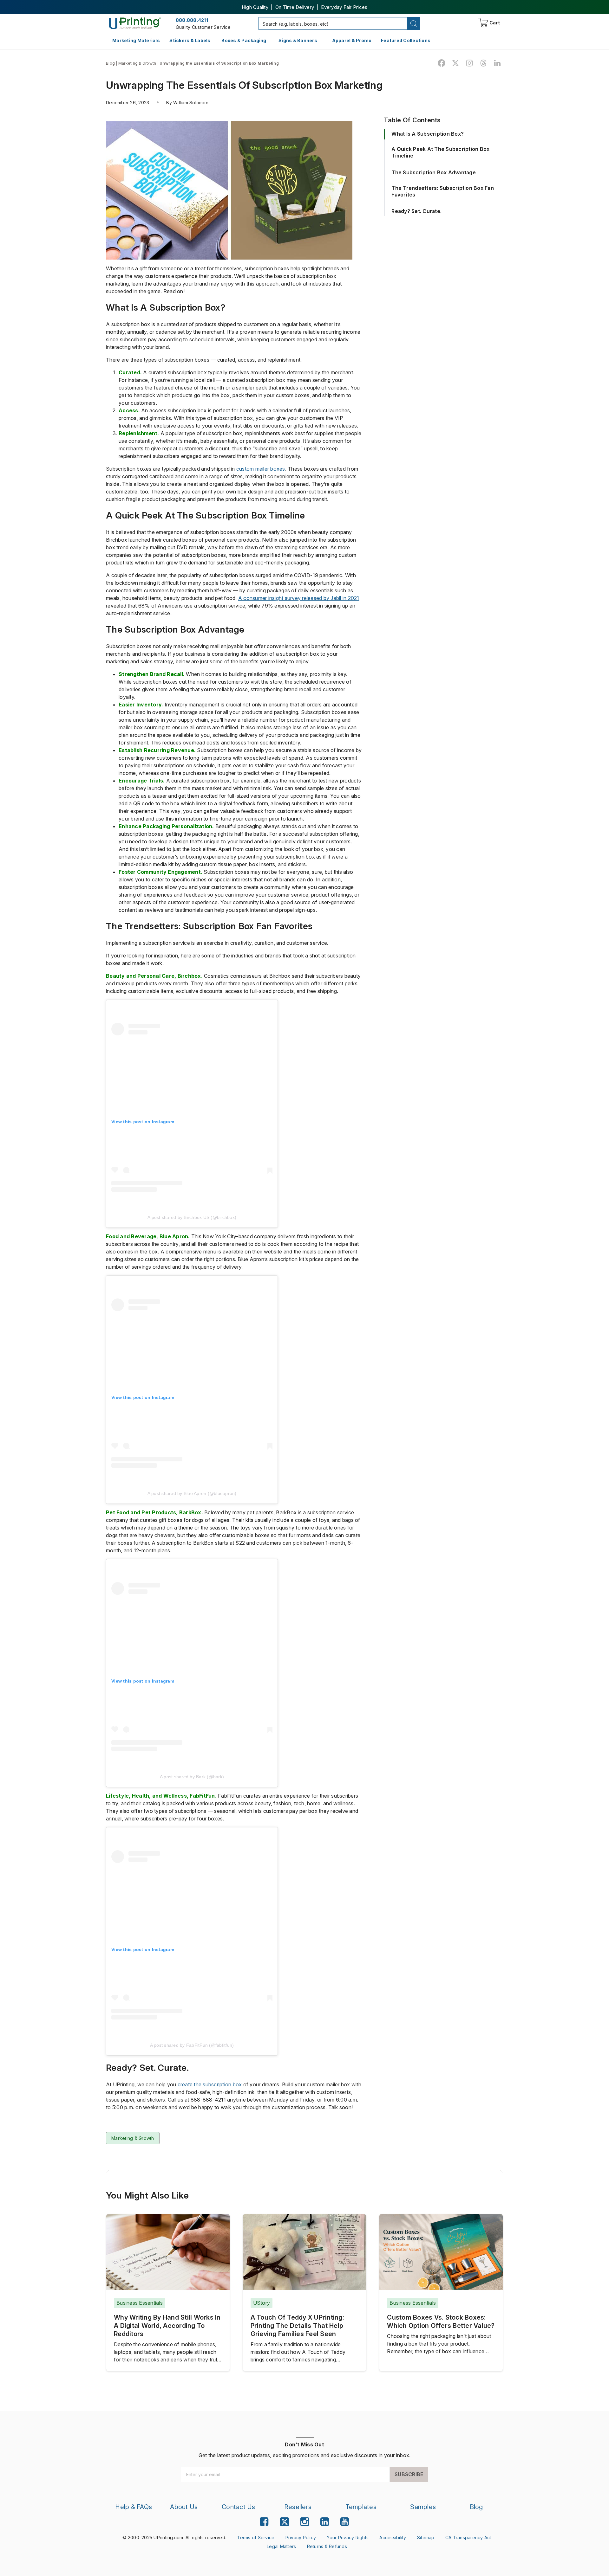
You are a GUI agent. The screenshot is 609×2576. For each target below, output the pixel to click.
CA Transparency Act (468, 2537)
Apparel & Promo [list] (352, 40)
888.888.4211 (192, 20)
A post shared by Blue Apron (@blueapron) (192, 1493)
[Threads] (483, 63)
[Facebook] (442, 63)
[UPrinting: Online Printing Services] (135, 23)
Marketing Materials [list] (136, 40)
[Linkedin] (497, 63)
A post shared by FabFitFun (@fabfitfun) (192, 2045)
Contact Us (239, 2507)
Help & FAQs (134, 2507)
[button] (414, 23)
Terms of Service (256, 2537)
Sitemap (426, 2537)
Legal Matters (281, 2546)
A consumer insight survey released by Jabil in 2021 (299, 598)
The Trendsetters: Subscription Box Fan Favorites (443, 191)
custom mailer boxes (261, 469)
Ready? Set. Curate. (416, 211)
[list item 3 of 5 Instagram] (305, 2522)
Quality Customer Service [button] (203, 27)
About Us (184, 2507)
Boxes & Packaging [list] (244, 40)
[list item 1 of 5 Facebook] (264, 2522)
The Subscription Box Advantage (434, 172)
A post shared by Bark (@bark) (192, 1777)
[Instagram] (469, 63)
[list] (174, 2538)
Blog (110, 63)
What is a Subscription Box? (428, 134)
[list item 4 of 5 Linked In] (325, 2522)
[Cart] (479, 24)
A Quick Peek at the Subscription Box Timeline (440, 152)
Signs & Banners (298, 40)
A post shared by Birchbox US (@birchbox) (192, 1217)
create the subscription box (210, 2084)
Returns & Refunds (327, 2546)
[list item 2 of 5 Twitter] (285, 2523)
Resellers (298, 2507)
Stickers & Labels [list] (190, 40)
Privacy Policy (301, 2537)
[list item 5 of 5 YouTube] (345, 2522)
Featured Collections (406, 40)
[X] (455, 63)
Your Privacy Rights (348, 2537)
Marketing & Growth (137, 63)
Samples (423, 2507)
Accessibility (393, 2537)
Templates (361, 2507)
